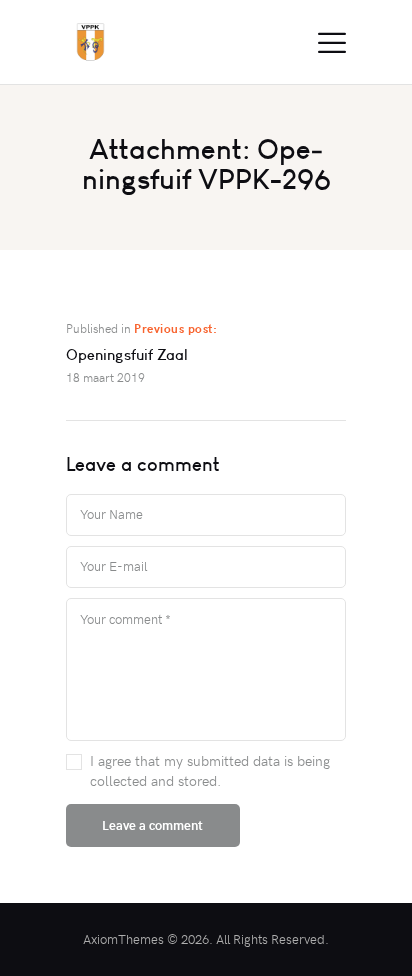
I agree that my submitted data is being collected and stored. (210, 770)
